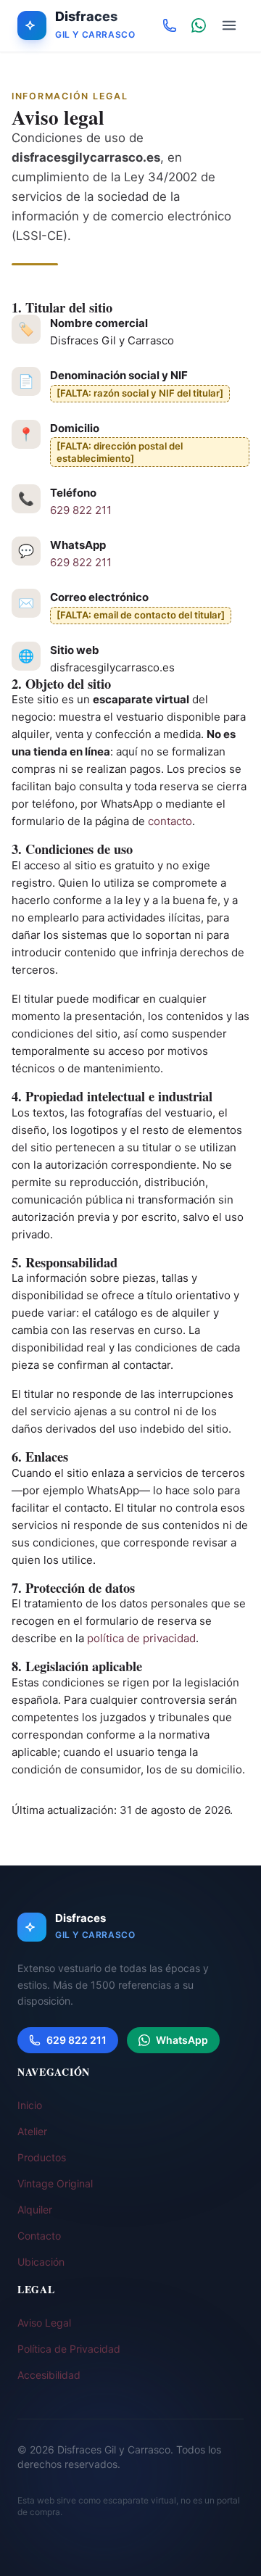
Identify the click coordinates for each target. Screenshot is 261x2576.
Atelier (32, 2131)
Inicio (30, 2105)
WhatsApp (182, 2040)
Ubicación (41, 2262)
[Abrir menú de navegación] (229, 25)
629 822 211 (81, 510)
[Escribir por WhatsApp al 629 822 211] (199, 25)
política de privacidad (141, 1638)
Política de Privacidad (69, 2349)
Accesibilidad (49, 2375)
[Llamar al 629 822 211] (170, 25)
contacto (170, 821)
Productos (42, 2157)
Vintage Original (55, 2183)
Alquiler (35, 2210)
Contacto (39, 2236)
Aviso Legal (44, 2323)
